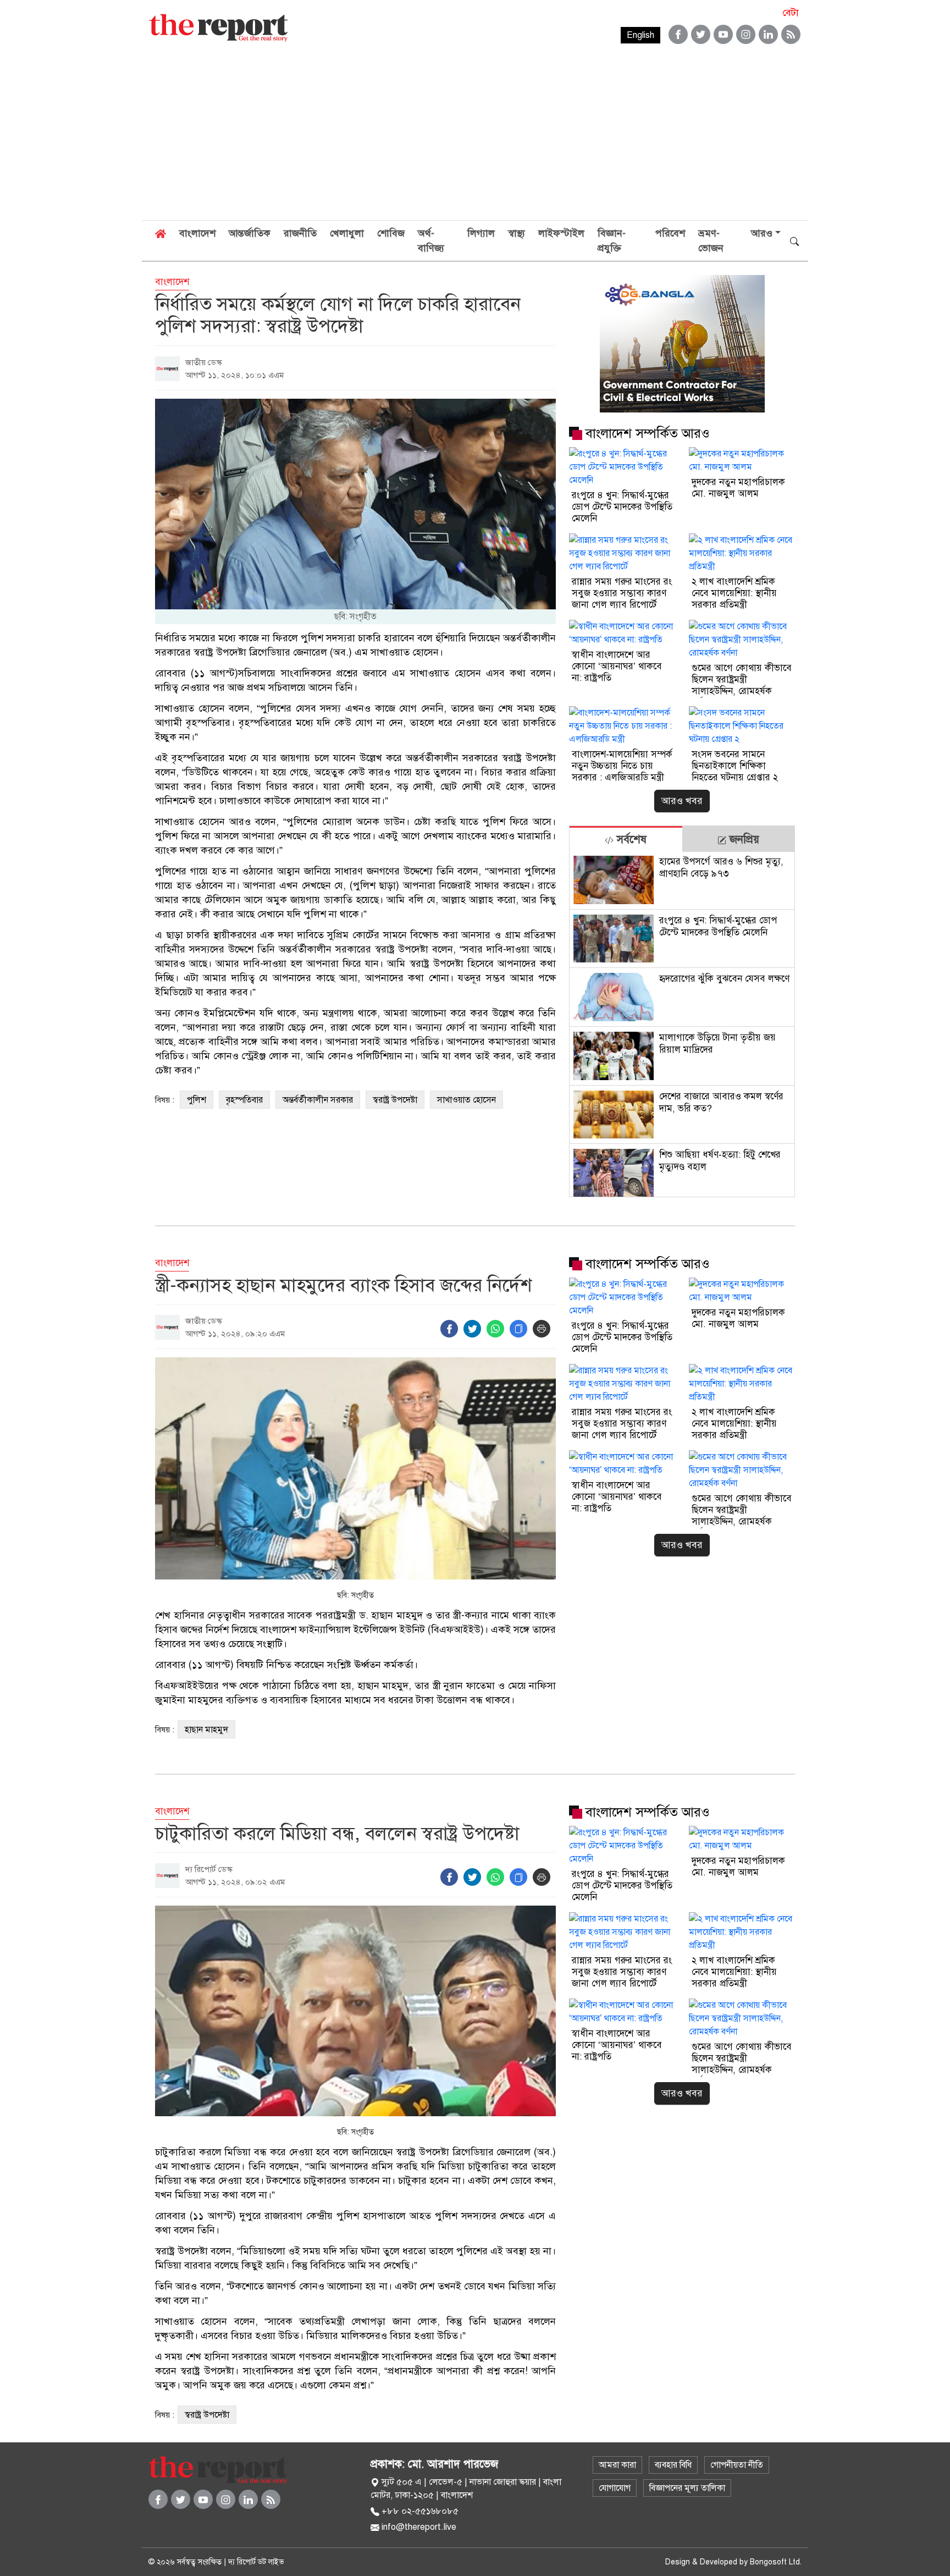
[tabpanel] (682, 1024)
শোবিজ (391, 233)
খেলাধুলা (347, 233)
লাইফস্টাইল (561, 233)
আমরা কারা (617, 2465)
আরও (762, 233)
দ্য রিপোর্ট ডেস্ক (209, 1869)
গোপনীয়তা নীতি (737, 2465)
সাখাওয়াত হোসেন (466, 1100)
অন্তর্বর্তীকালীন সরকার (318, 1100)
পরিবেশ (670, 233)
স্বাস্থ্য (517, 233)
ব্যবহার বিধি (673, 2465)
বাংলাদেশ (197, 233)
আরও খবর (682, 801)
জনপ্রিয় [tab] (743, 840)
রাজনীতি (300, 233)
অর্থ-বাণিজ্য (431, 241)
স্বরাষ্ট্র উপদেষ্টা (395, 1100)
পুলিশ (197, 1100)
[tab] (626, 839)
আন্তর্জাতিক (250, 233)
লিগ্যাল (481, 233)
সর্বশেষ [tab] (630, 840)
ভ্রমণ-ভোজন (711, 241)
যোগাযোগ (615, 2488)
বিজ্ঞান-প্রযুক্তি (612, 241)
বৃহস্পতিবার (244, 1100)
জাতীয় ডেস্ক (204, 362)
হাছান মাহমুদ (206, 1730)
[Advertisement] (475, 137)
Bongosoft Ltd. (776, 2562)
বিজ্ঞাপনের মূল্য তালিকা (687, 2488)
